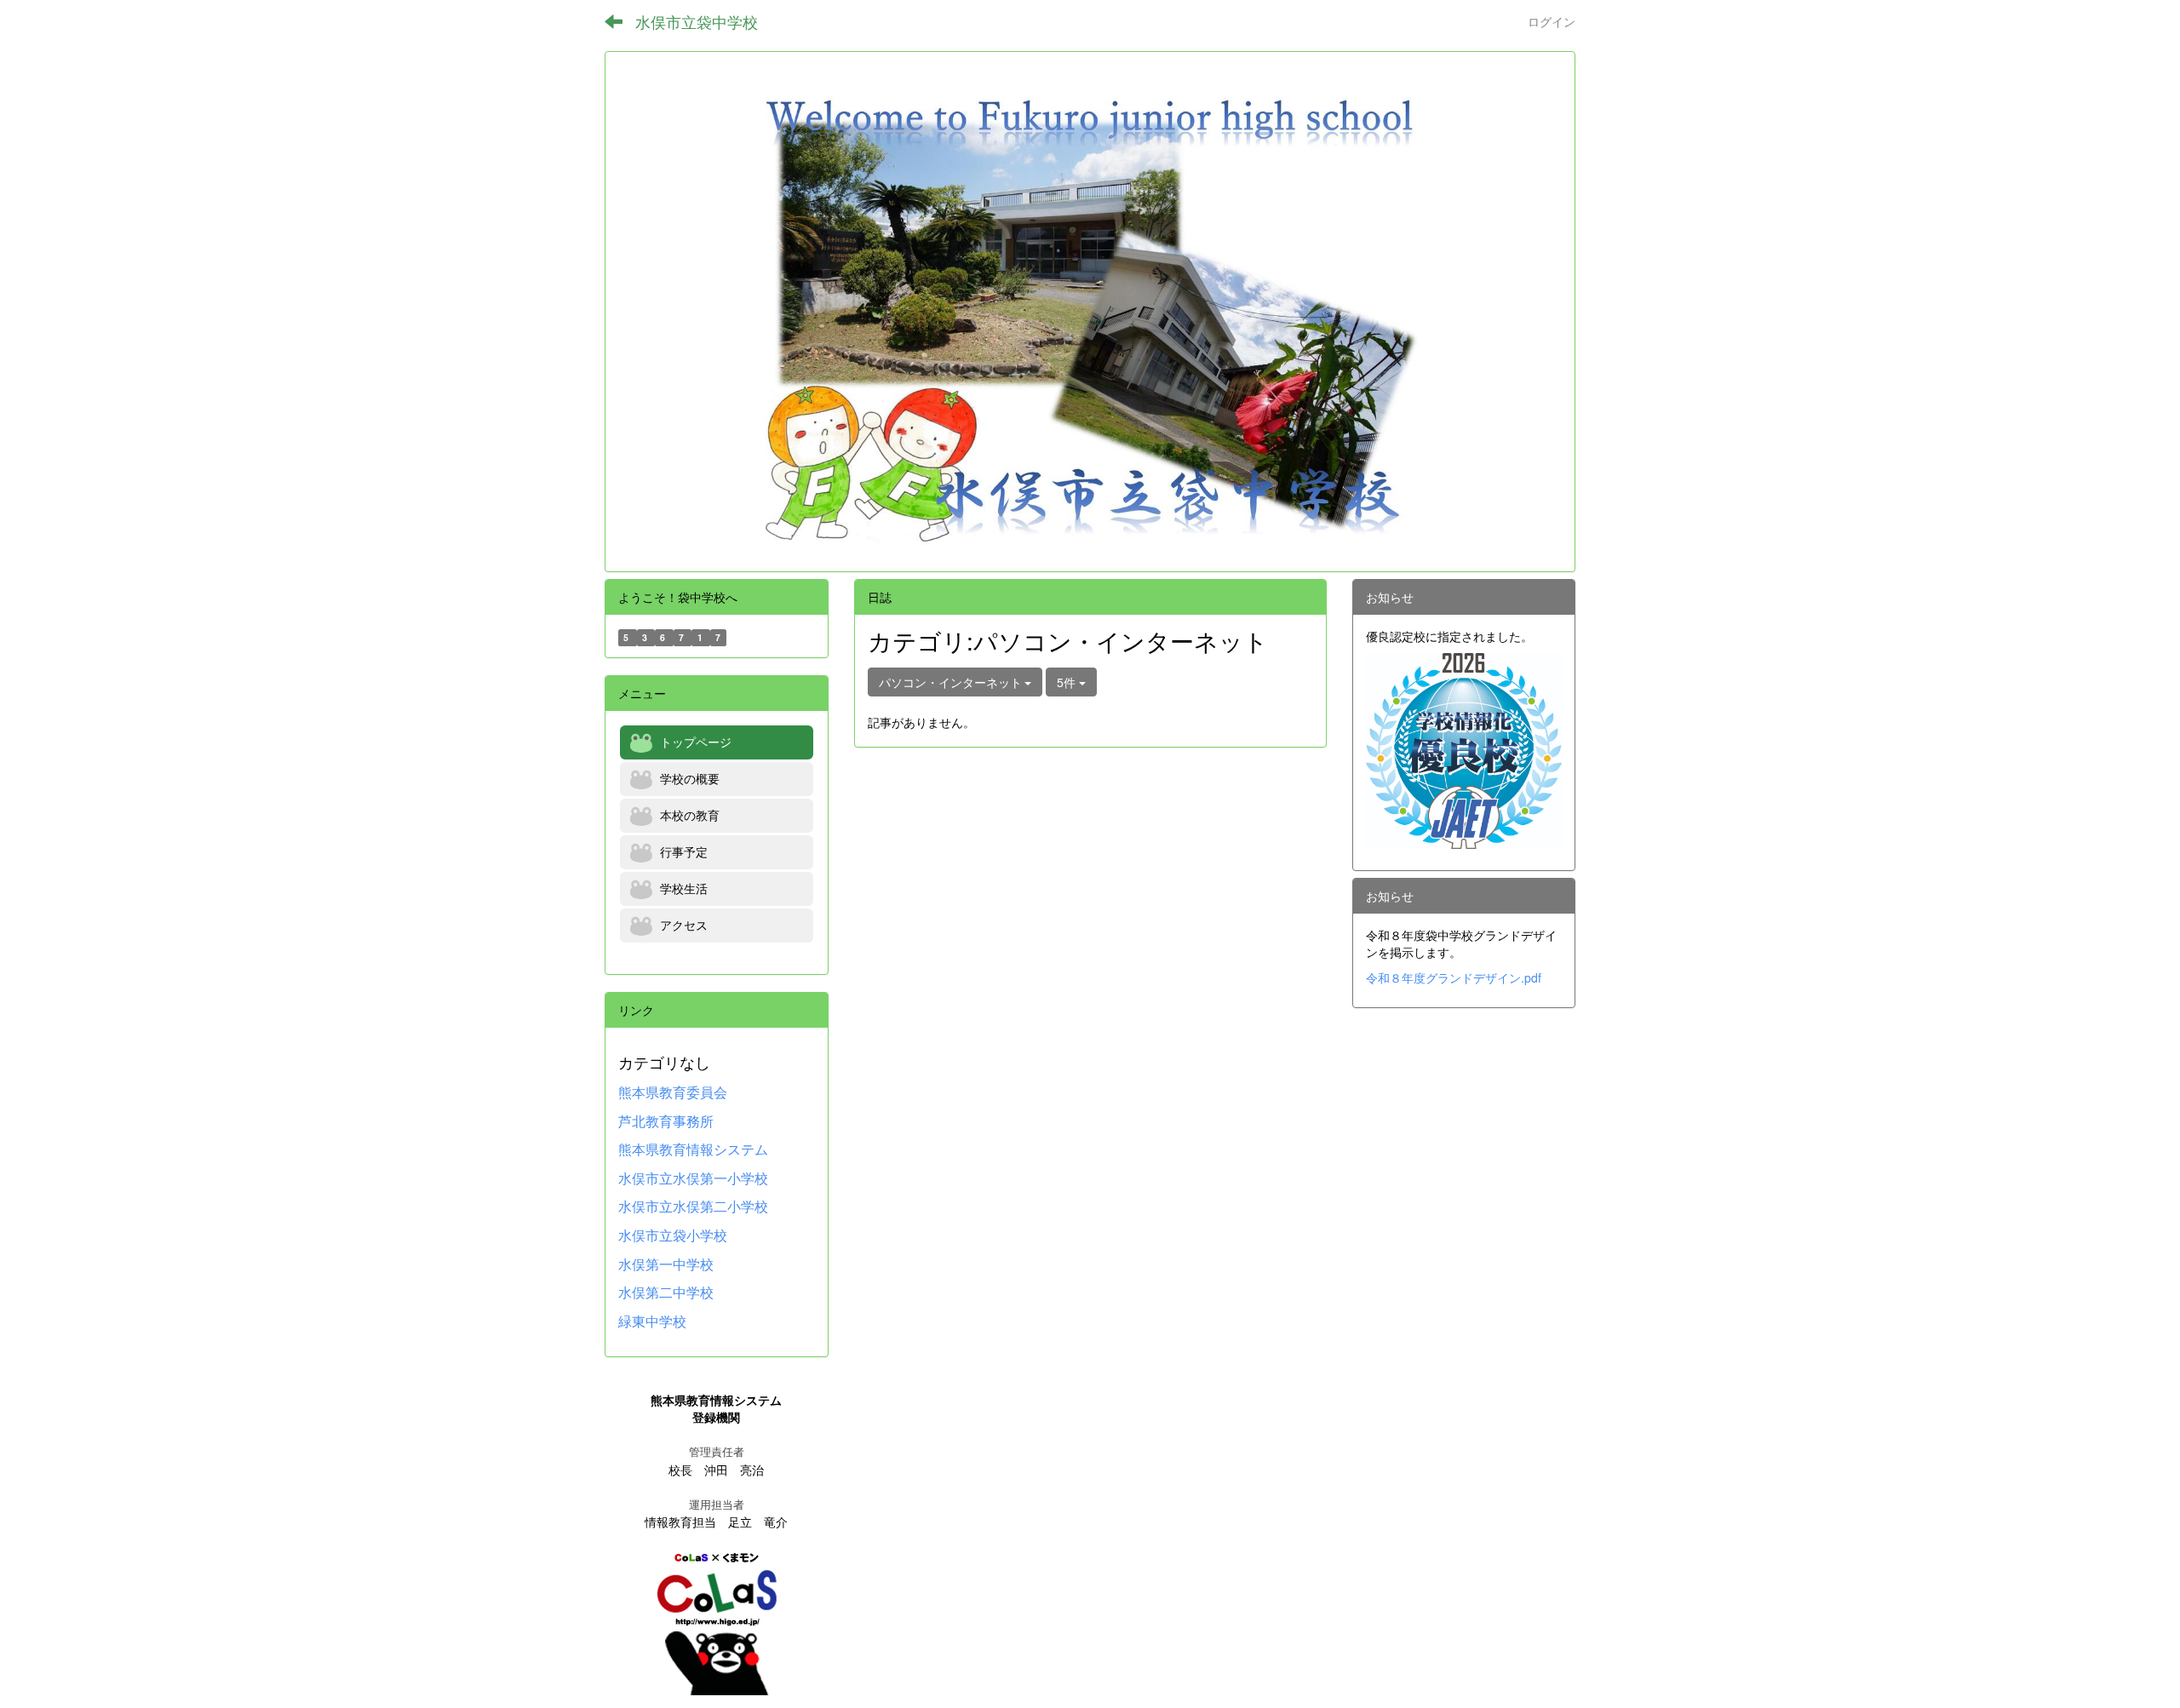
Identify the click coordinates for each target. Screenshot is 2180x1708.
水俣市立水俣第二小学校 (693, 1206)
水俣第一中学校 (666, 1264)
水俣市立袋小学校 (673, 1235)
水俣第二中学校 (666, 1292)
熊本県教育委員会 (673, 1092)
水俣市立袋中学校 (697, 21)
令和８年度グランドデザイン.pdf (1454, 977)
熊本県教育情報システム (693, 1149)
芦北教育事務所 (666, 1121)
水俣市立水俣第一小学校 (693, 1178)
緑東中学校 (652, 1321)
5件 (1068, 682)
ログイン (1552, 21)
